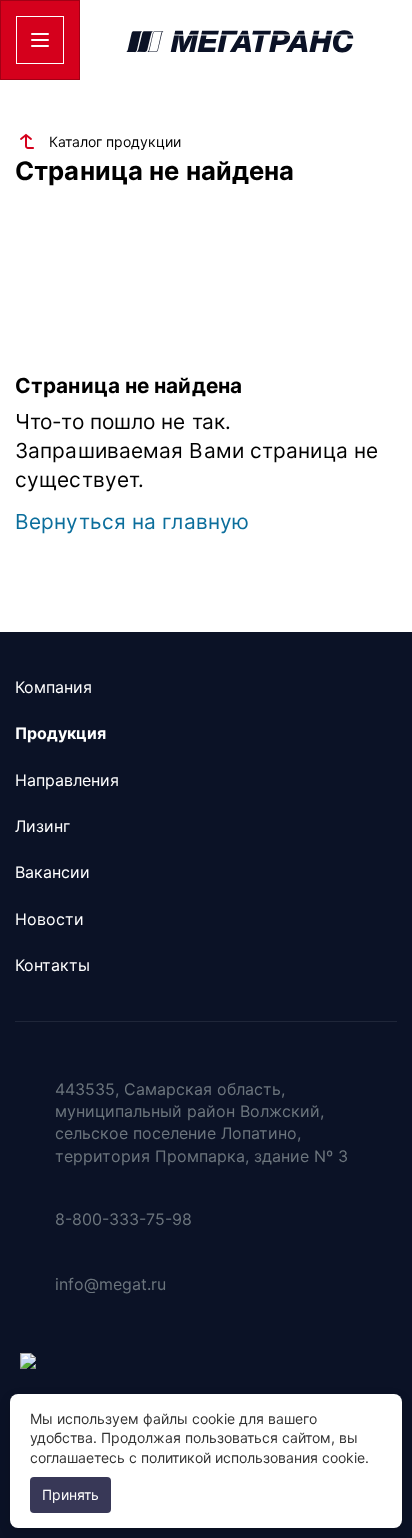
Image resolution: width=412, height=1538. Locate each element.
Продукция (60, 733)
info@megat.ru (110, 1284)
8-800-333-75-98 (123, 1219)
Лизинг (42, 826)
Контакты (52, 965)
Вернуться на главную (132, 521)
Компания (53, 687)
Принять (70, 1494)
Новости (49, 919)
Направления (67, 780)
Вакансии (52, 872)
